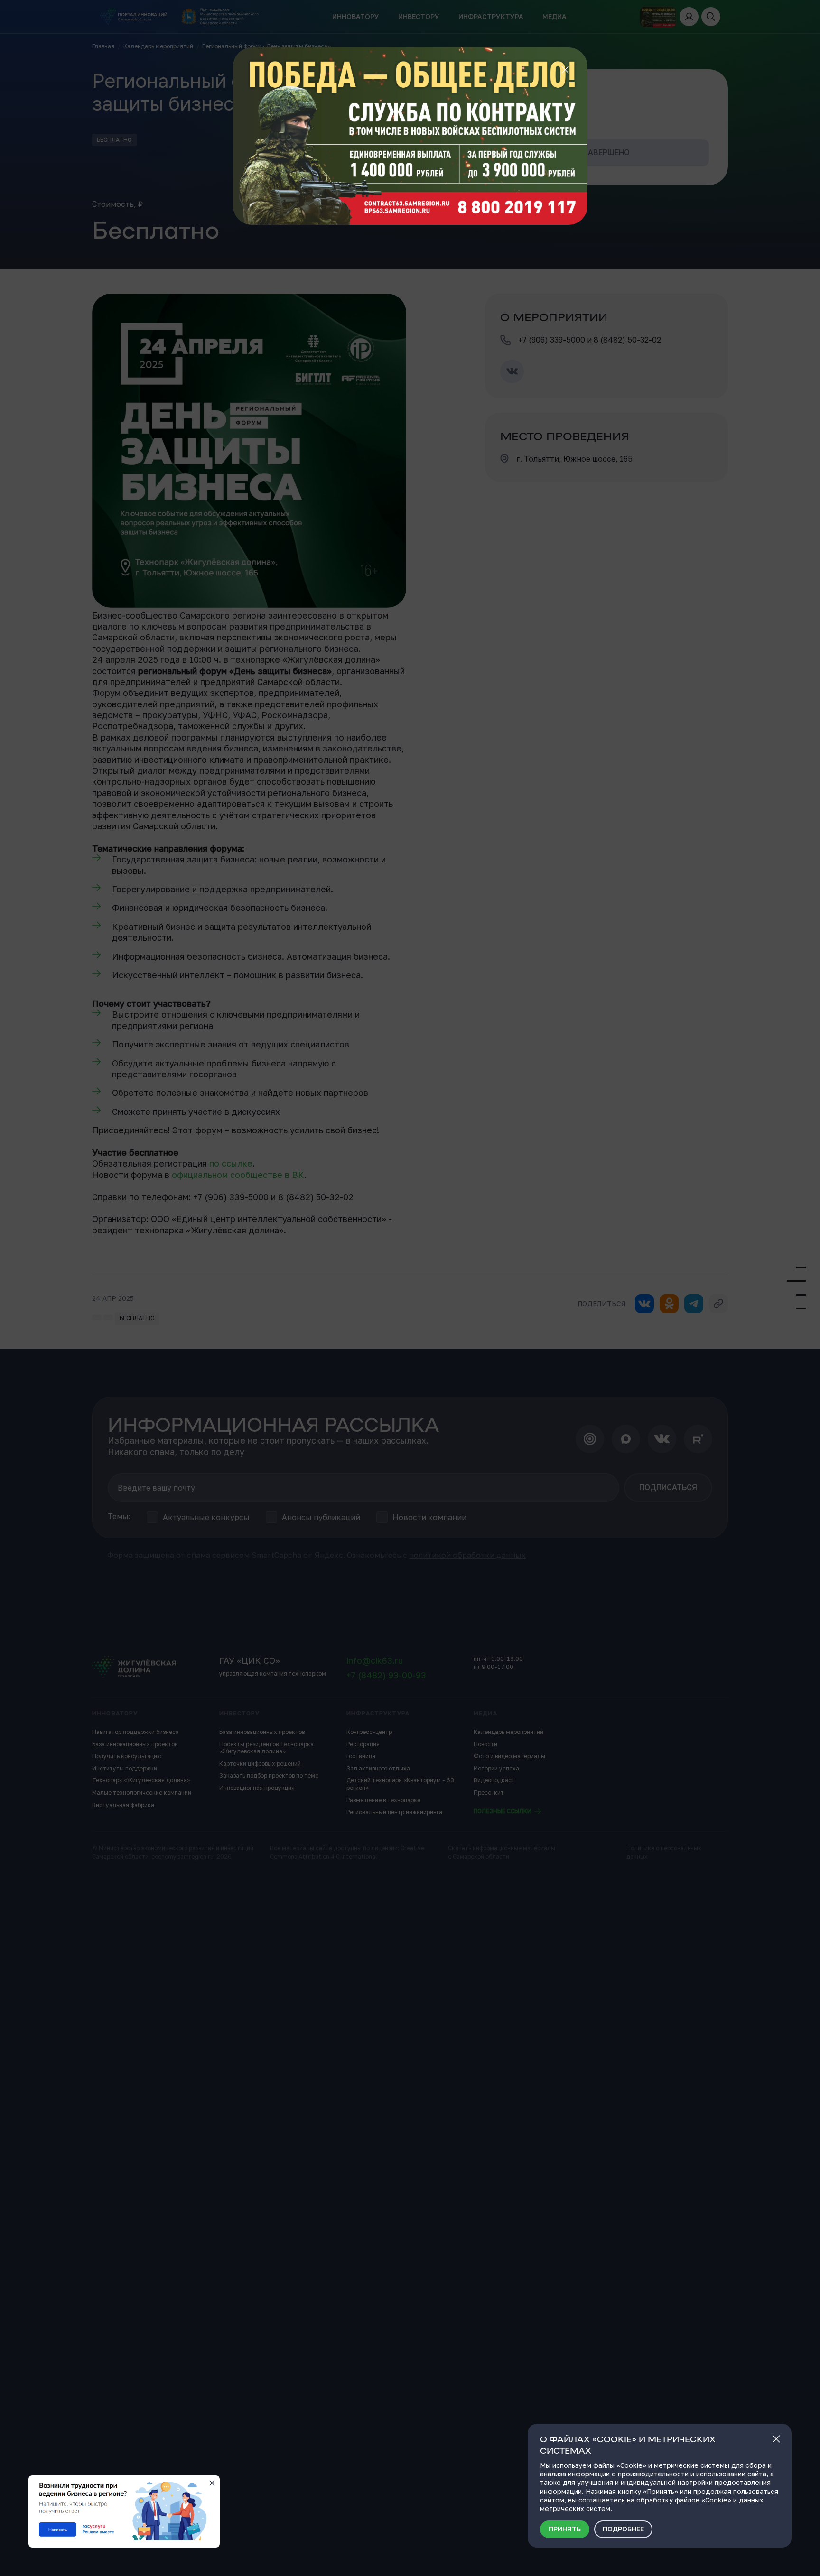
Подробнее (623, 2529)
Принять (565, 2529)
